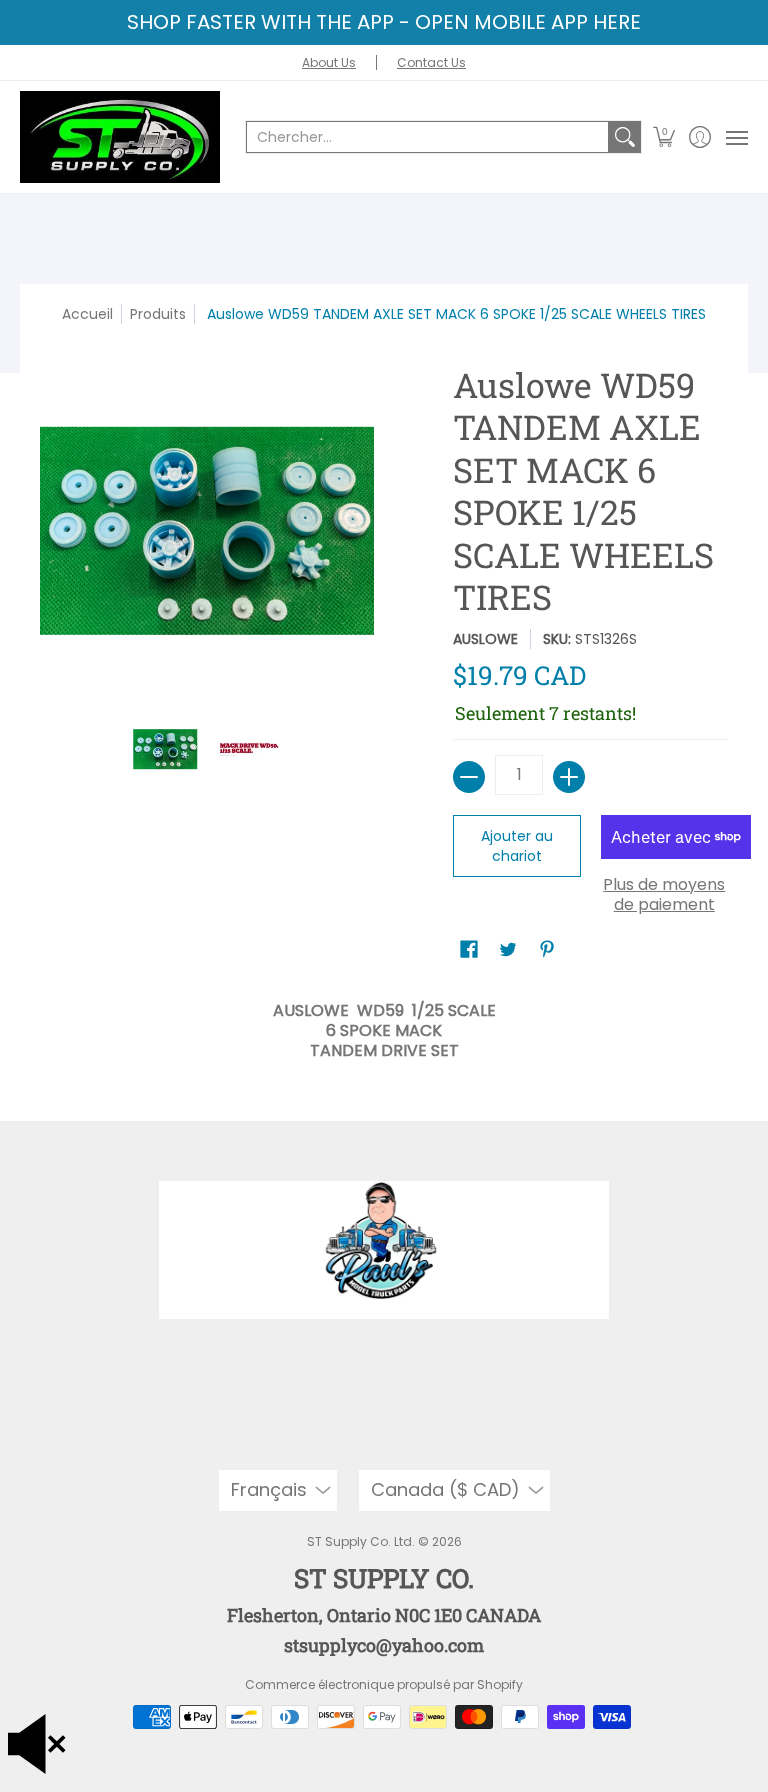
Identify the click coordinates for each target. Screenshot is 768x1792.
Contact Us (431, 62)
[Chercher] (625, 137)
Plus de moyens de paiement (664, 895)
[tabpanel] (384, 1026)
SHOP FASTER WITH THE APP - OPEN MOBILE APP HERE (384, 22)
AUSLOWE (485, 639)
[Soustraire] (469, 777)
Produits (158, 314)
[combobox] (427, 137)
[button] (664, 137)
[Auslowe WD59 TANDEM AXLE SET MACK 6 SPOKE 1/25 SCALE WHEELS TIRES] (166, 750)
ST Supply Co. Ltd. (361, 1541)
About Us (329, 62)
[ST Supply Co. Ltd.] (120, 137)
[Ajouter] (569, 777)
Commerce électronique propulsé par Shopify (384, 1684)
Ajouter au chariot (517, 846)
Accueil (87, 314)
